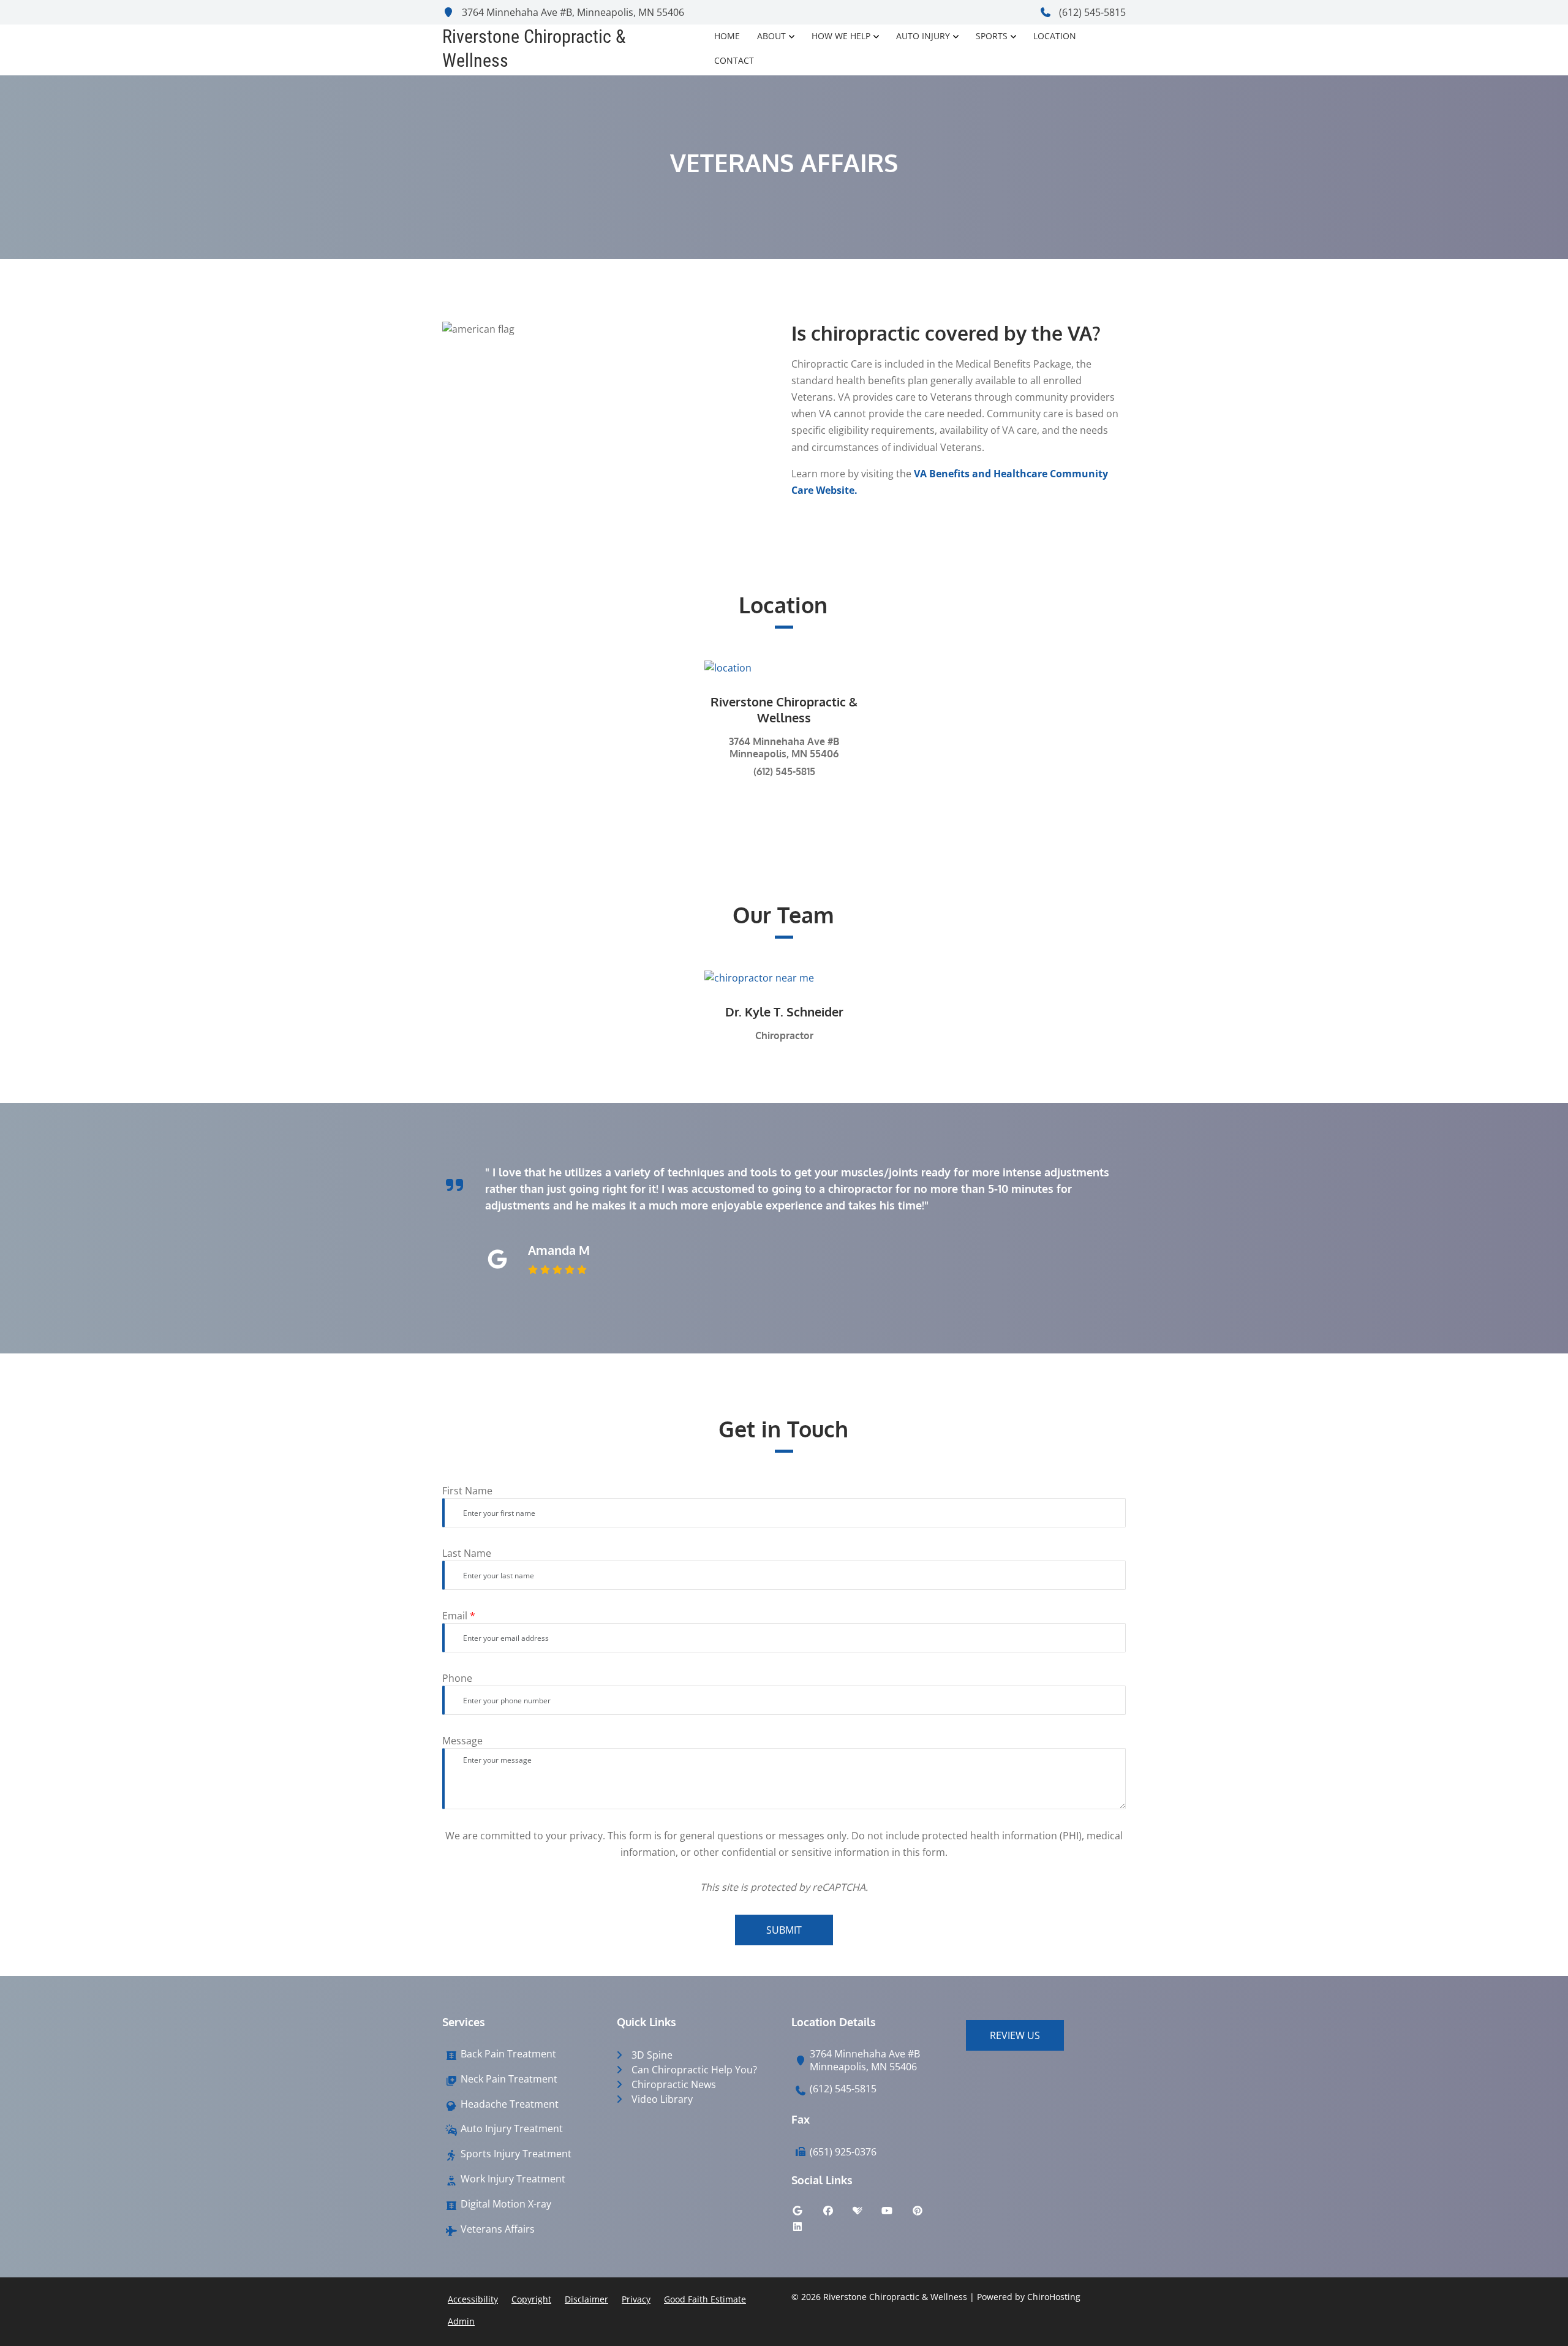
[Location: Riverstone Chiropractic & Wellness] (784, 667)
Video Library (662, 2099)
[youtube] (896, 2214)
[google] (807, 2214)
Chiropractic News (674, 2084)
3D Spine (652, 2055)
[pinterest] (927, 2214)
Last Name (467, 1553)
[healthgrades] (867, 2214)
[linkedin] (807, 2230)
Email (459, 1616)
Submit (784, 1930)
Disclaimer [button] (586, 2299)
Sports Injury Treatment (516, 2154)
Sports (992, 36)
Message (462, 1741)
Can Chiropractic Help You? (694, 2070)
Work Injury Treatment (513, 2179)
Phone (457, 1678)
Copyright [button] (531, 2299)
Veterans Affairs (498, 2229)
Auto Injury (923, 36)
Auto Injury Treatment (512, 2129)
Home (727, 36)
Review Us (1015, 2035)
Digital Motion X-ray (506, 2204)
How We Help (841, 36)
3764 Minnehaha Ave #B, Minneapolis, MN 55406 (572, 12)
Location (1055, 36)
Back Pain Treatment (508, 2054)
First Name (467, 1491)
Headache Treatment (510, 2104)
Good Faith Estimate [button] (705, 2299)
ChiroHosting (1054, 2297)
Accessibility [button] (473, 2299)
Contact (734, 60)
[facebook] (837, 2214)
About (771, 36)
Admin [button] (461, 2321)
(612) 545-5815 (1091, 12)
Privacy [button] (636, 2299)
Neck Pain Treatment (509, 2079)
